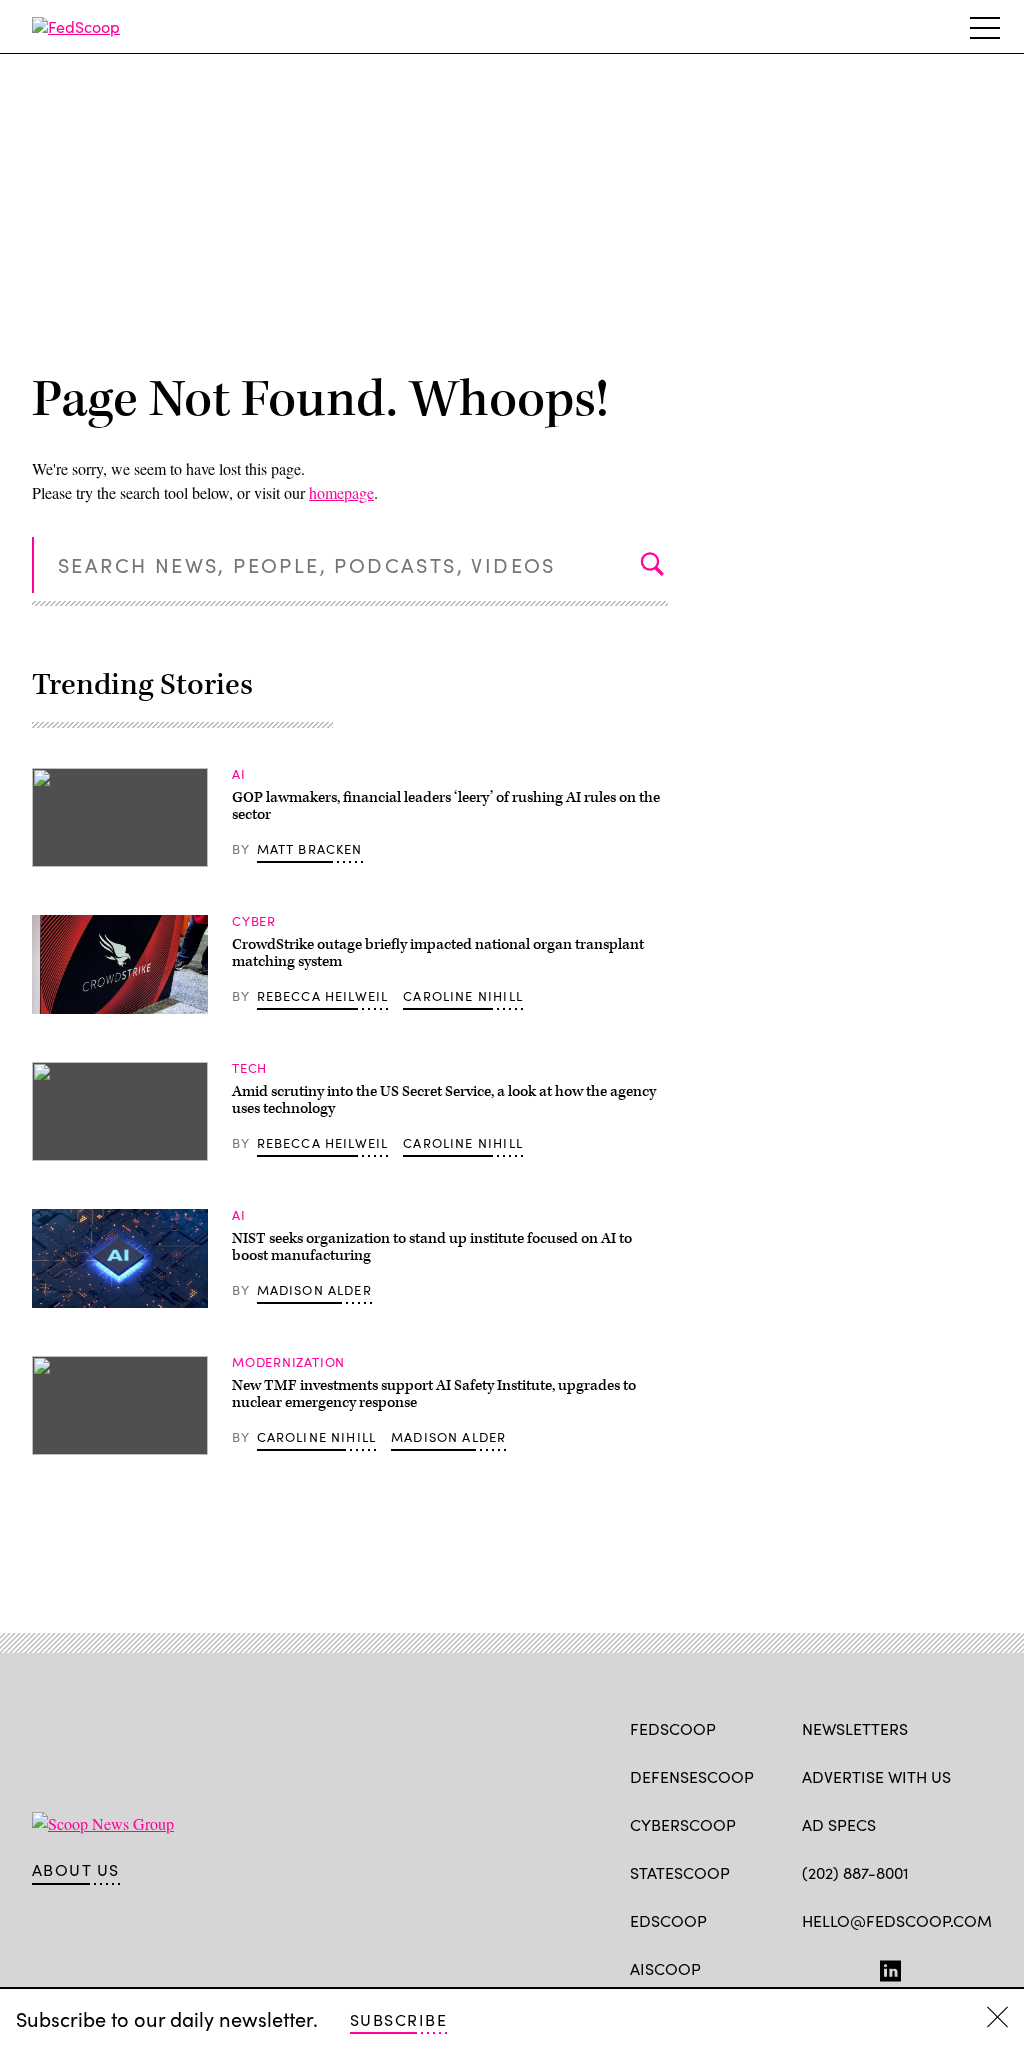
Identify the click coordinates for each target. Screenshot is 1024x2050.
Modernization (288, 1362)
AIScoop (665, 1968)
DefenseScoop (692, 1776)
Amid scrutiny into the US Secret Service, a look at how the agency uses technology (444, 1100)
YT (959, 1967)
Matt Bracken (310, 849)
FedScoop (673, 1728)
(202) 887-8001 (855, 1872)
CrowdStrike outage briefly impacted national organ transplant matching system (438, 953)
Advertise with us (876, 1776)
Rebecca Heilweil (323, 996)
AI (239, 774)
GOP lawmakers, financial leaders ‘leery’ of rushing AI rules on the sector (446, 806)
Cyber (254, 921)
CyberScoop (683, 1824)
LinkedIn (890, 1967)
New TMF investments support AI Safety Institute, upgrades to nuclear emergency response (434, 1394)
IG (921, 1967)
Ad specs (839, 1824)
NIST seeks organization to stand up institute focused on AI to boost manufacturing (432, 1247)
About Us (76, 1870)
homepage (341, 492)
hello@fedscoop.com (897, 1920)
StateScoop (680, 1872)
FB (811, 1967)
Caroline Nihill (463, 996)
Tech (249, 1068)
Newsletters (855, 1728)
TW (850, 1967)
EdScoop (668, 1920)
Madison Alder (314, 1290)
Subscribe (398, 2019)
